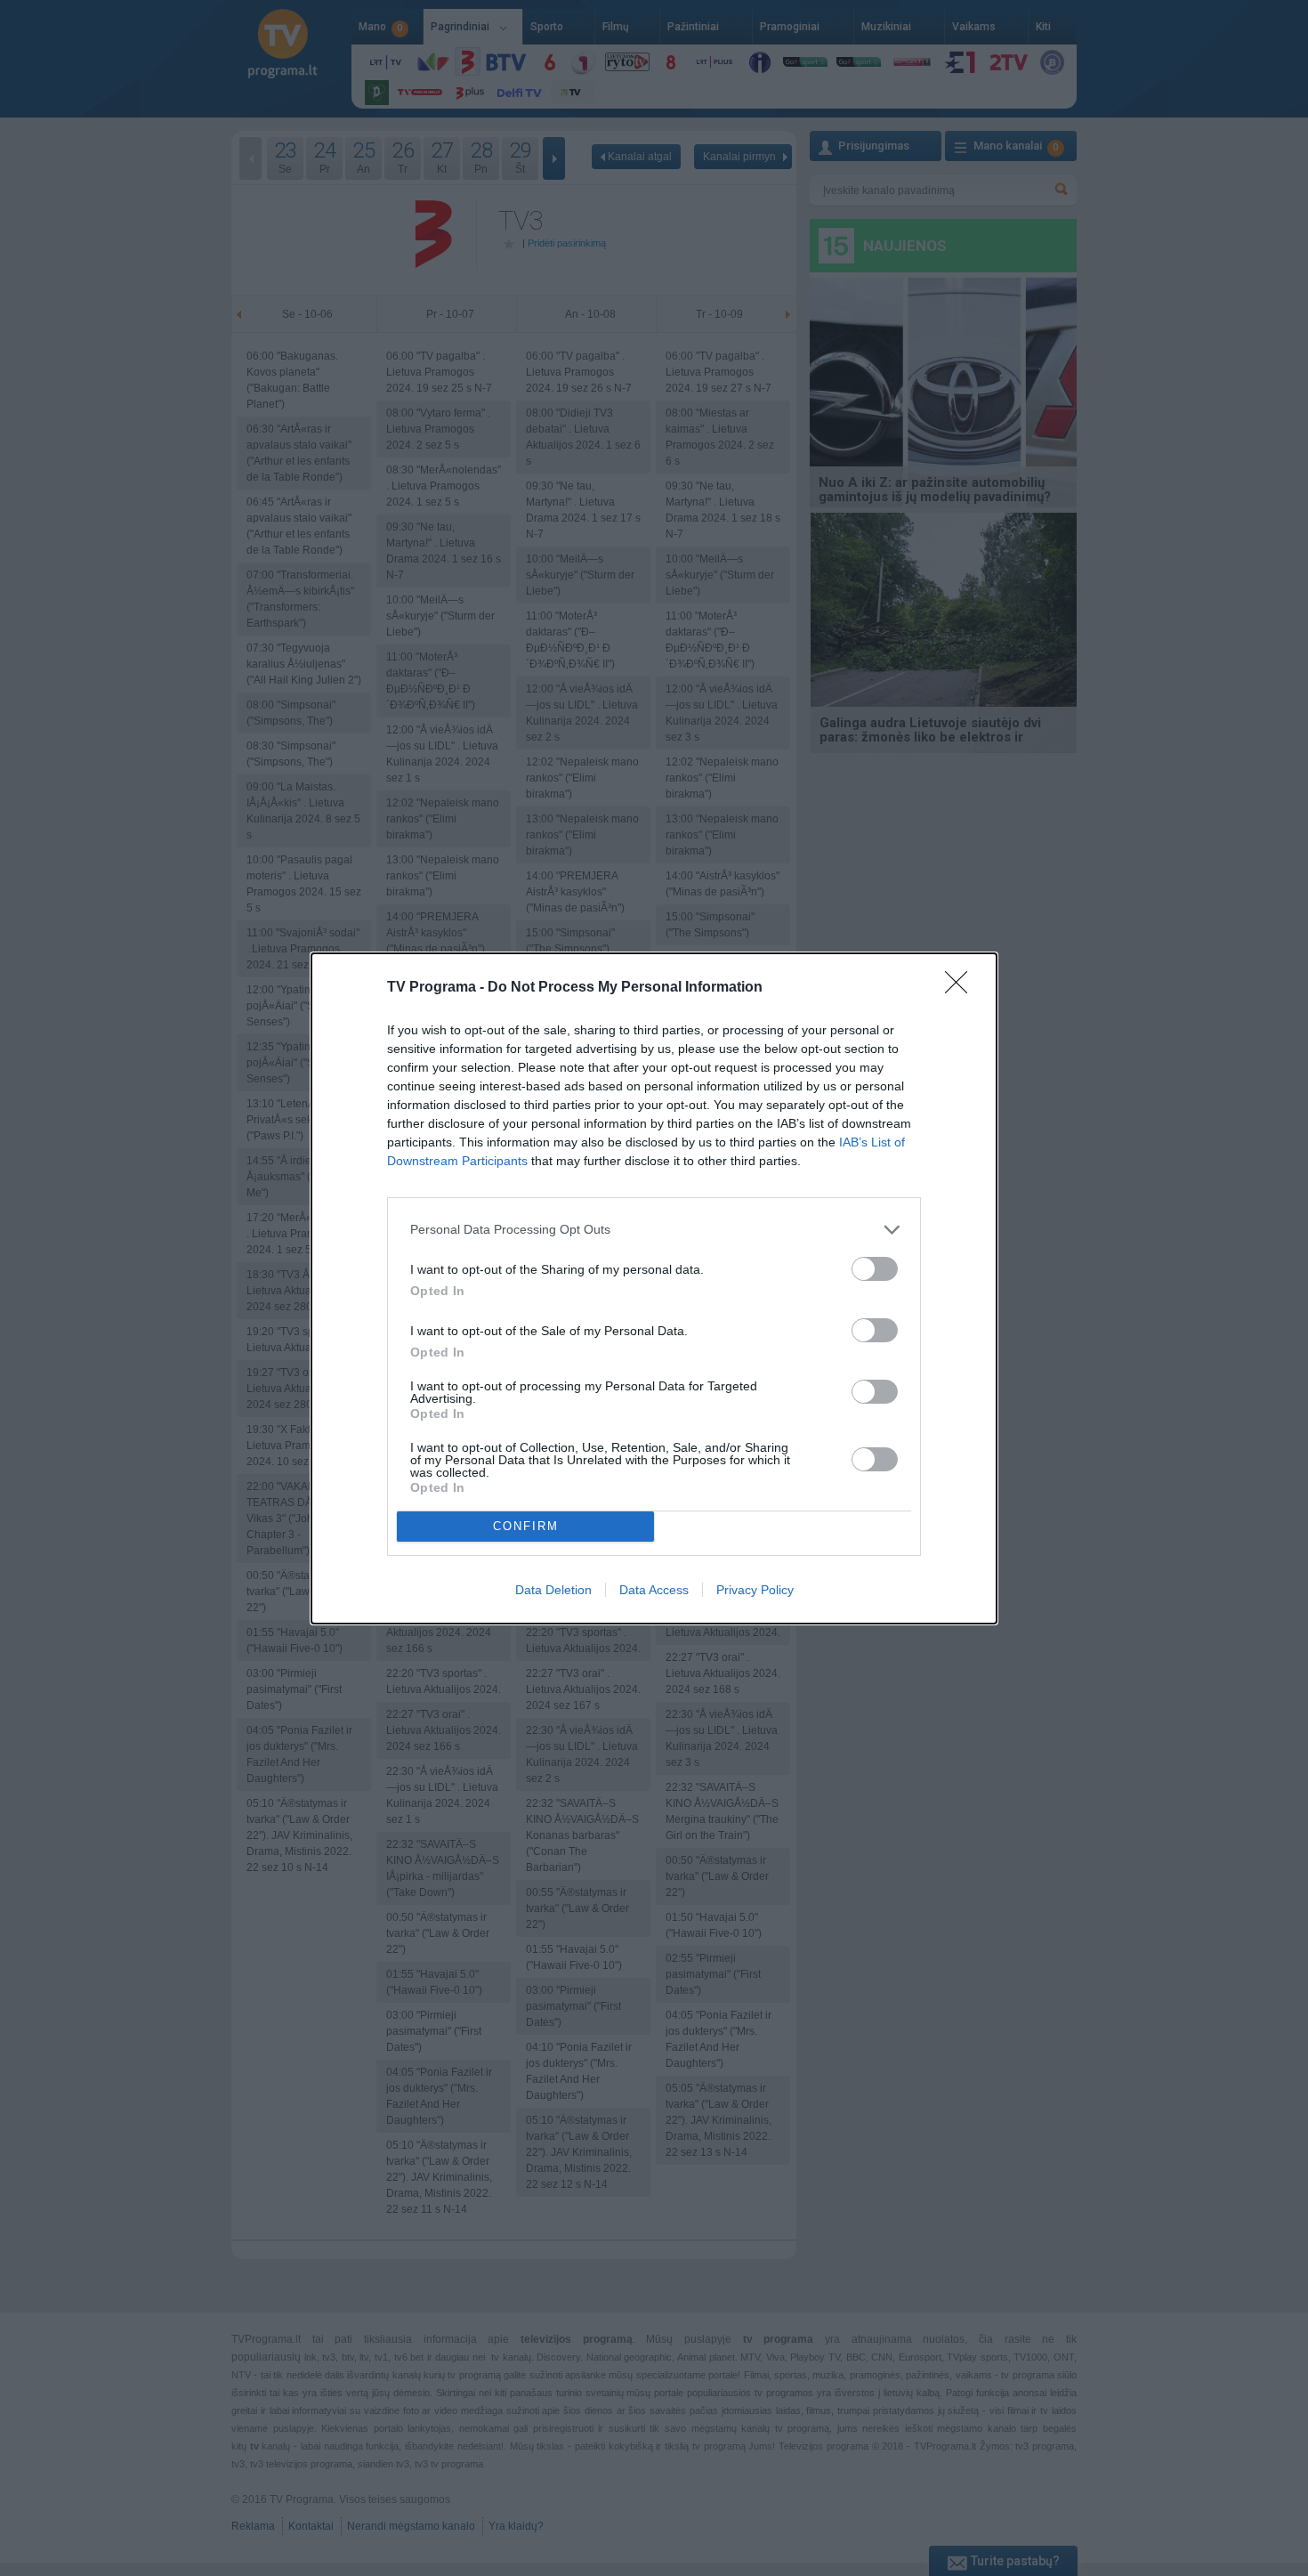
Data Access (654, 1590)
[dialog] (654, 1288)
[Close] (962, 988)
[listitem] (654, 1230)
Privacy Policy (755, 1590)
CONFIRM (526, 1526)
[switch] (875, 1269)
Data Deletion (553, 1590)
